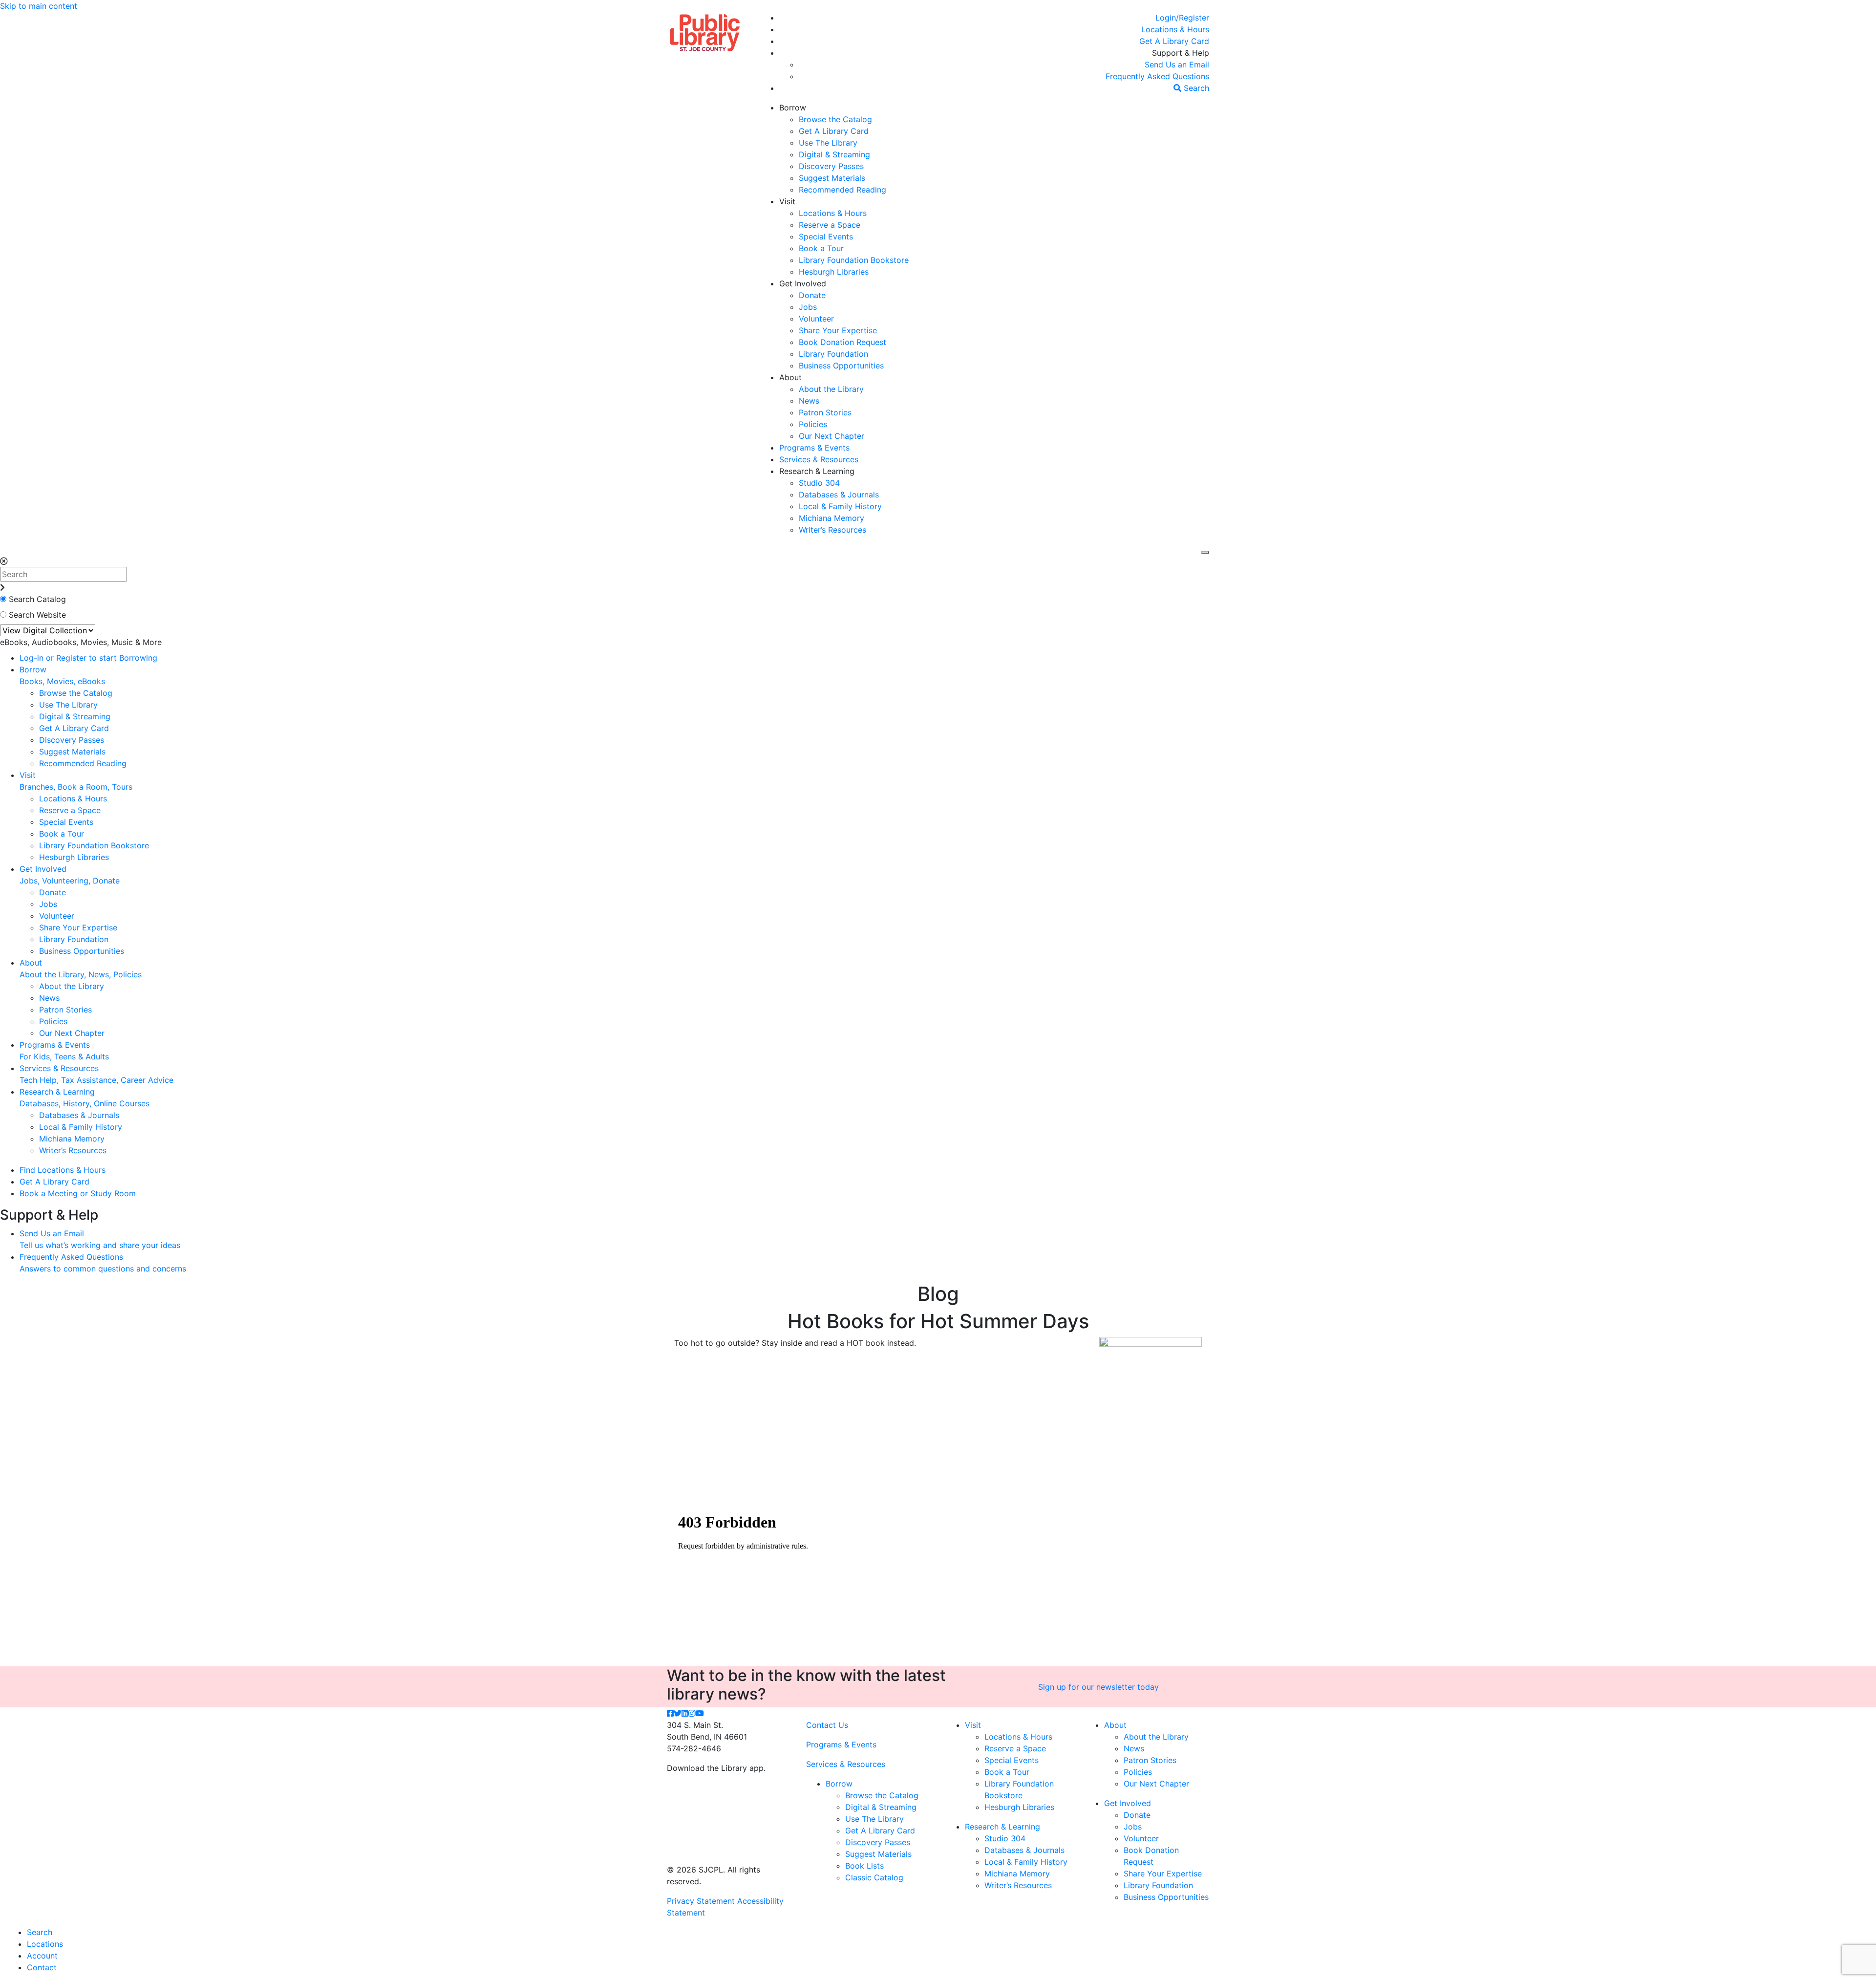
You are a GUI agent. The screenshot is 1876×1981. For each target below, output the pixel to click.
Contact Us (827, 1725)
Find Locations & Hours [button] (63, 1170)
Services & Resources (846, 1764)
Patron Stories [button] (825, 412)
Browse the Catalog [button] (835, 119)
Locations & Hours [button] (833, 213)
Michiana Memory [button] (831, 518)
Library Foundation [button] (833, 354)
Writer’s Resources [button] (832, 530)
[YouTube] (700, 1713)
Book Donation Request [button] (842, 342)
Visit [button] (787, 201)
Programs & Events (841, 1744)
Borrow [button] (793, 108)
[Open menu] (1205, 552)
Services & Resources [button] (819, 459)
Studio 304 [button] (819, 483)
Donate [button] (812, 295)
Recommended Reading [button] (842, 190)
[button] (1182, 18)
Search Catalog (37, 599)
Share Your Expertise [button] (838, 330)
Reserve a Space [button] (830, 225)
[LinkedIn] (685, 1713)
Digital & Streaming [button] (834, 154)
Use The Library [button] (828, 143)
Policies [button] (813, 424)
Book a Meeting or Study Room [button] (78, 1193)
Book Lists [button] (864, 1866)
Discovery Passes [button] (831, 166)
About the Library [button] (831, 389)
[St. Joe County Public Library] (705, 32)
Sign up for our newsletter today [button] (1098, 1687)
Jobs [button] (808, 307)
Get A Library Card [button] (834, 131)
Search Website (37, 615)
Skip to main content (39, 6)
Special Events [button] (826, 237)
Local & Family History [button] (840, 506)
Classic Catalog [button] (874, 1877)
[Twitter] (678, 1713)
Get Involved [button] (803, 283)
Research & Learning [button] (817, 471)
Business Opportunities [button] (841, 366)
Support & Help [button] (1181, 53)
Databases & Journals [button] (839, 495)
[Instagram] (692, 1713)
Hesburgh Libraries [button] (834, 272)
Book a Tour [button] (821, 248)
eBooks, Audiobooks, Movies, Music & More (81, 642)
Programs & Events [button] (814, 448)
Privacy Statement (701, 1901)
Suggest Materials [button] (832, 178)
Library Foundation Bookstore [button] (854, 260)
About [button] (790, 377)
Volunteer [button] (816, 319)
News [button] (809, 401)
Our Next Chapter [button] (831, 436)
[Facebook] (670, 1713)
